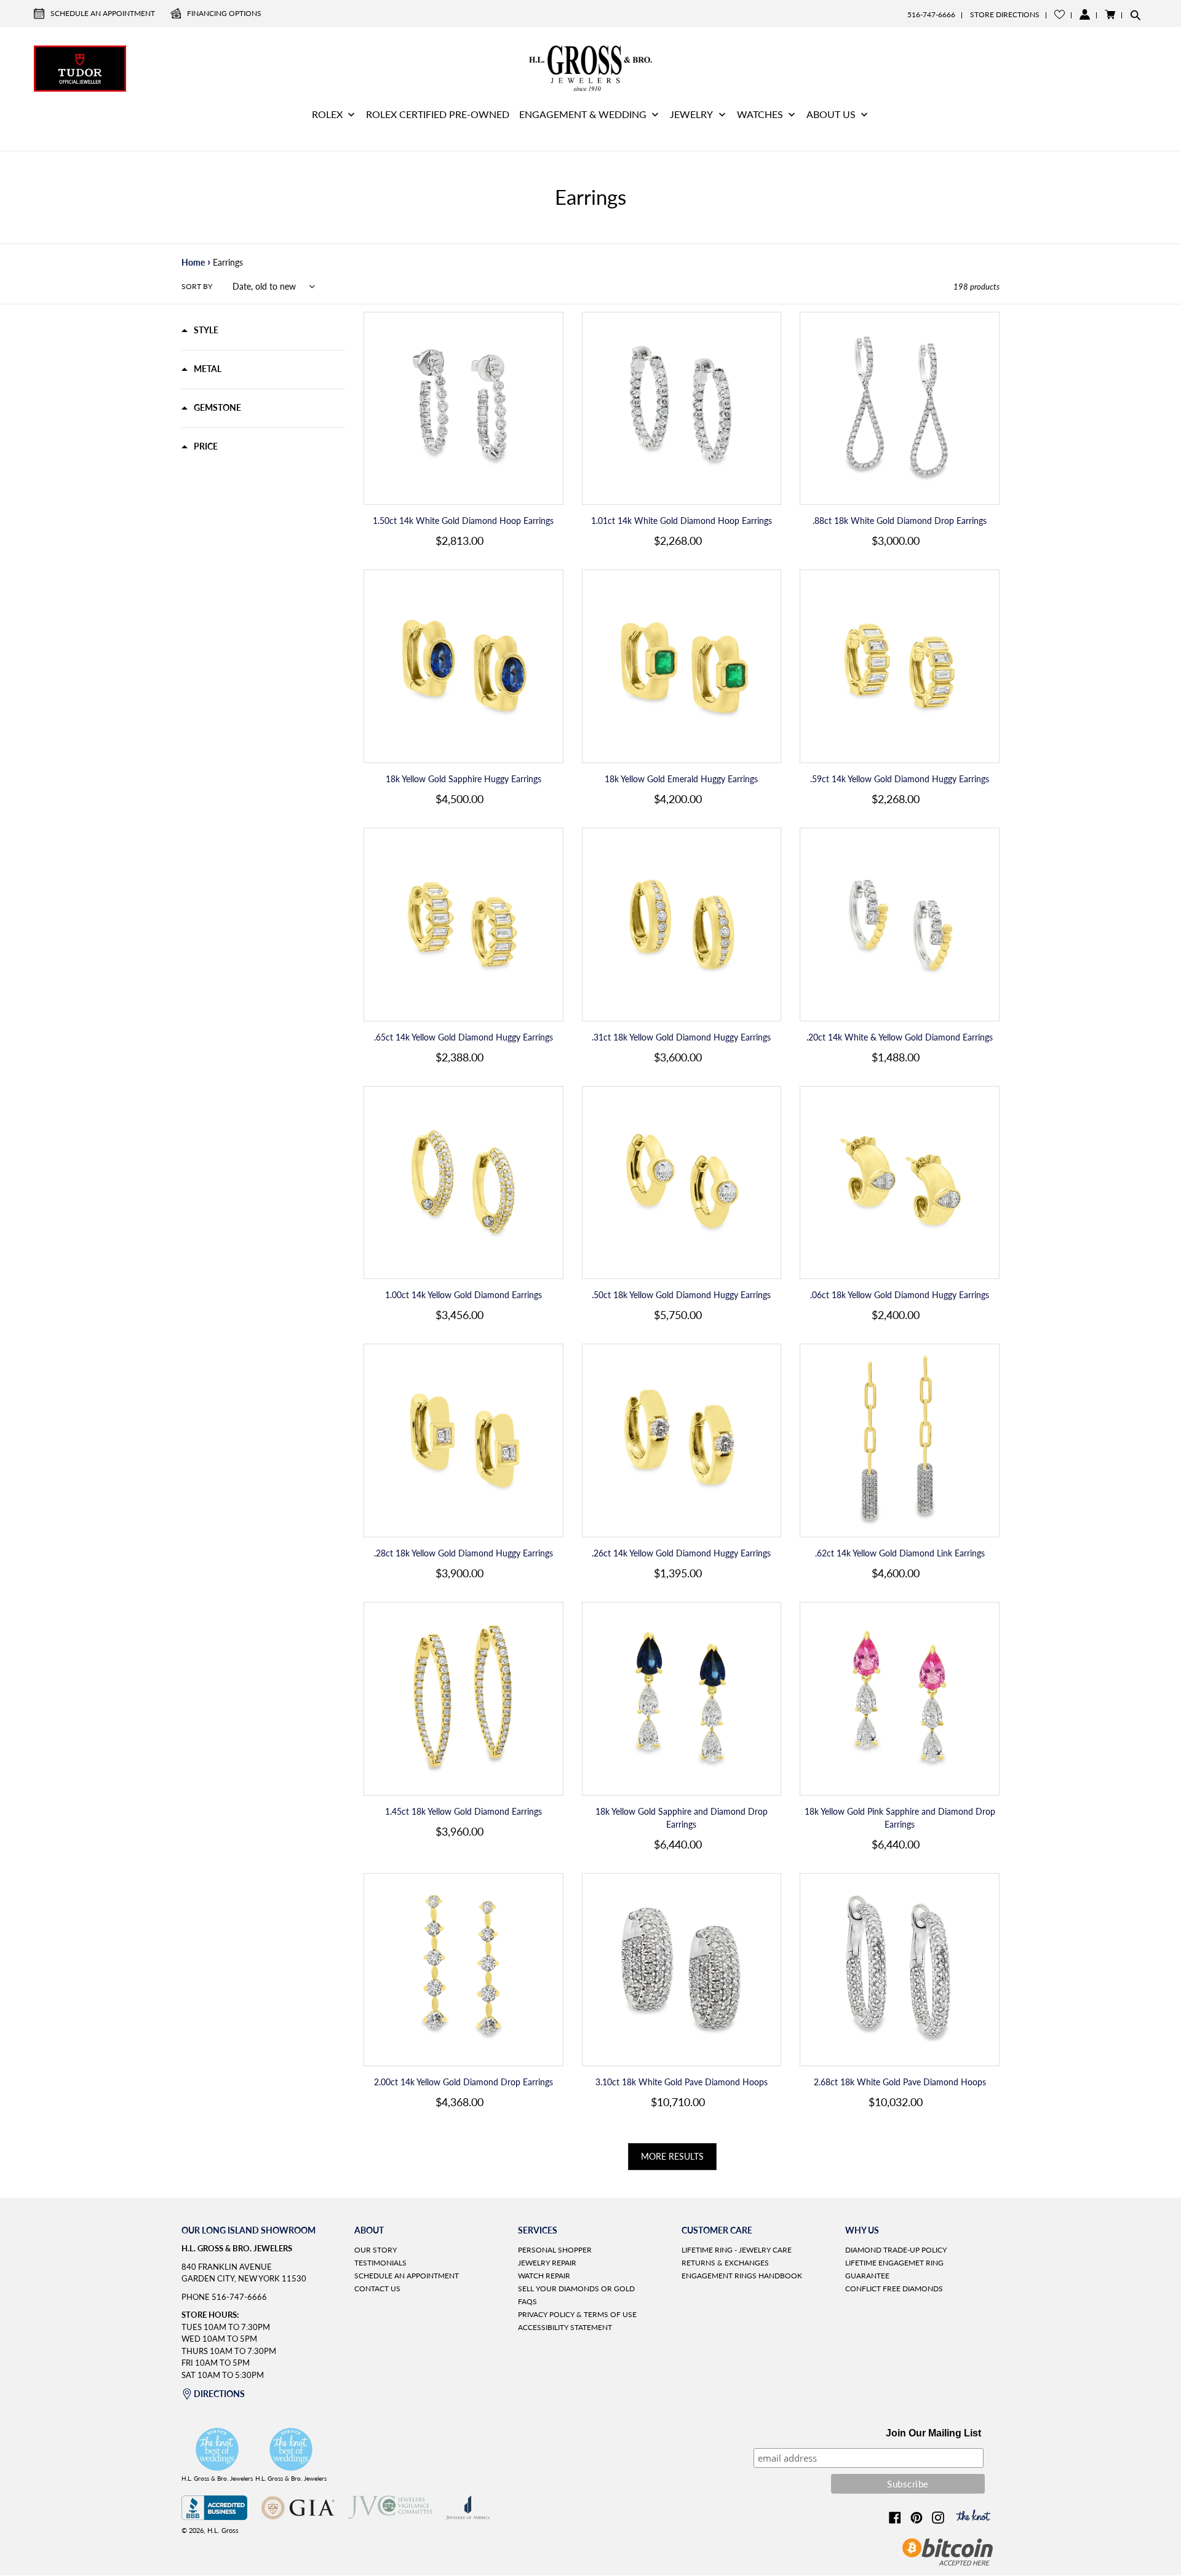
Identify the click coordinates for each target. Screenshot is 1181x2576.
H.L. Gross (223, 2530)
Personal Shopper (555, 2250)
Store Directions (1005, 14)
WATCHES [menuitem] (760, 114)
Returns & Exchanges (725, 2263)
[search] (1135, 15)
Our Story (376, 2250)
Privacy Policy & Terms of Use (577, 2314)
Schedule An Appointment (103, 13)
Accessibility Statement (565, 2327)
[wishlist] (1060, 14)
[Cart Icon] (1110, 14)
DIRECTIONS (219, 2394)
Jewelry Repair (547, 2263)
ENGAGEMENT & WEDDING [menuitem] (583, 114)
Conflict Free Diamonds (894, 2289)
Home (193, 262)
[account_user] (1085, 14)
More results (672, 2156)
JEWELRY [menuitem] (691, 114)
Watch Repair (544, 2276)
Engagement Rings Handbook (742, 2276)
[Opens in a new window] (214, 2517)
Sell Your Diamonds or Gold (576, 2289)
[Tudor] (80, 67)
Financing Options (224, 13)
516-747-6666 (931, 14)
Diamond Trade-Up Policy (896, 2250)
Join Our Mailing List (933, 2433)
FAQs (527, 2301)
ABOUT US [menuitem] (831, 114)
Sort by (197, 286)
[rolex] (1101, 67)
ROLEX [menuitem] (327, 114)
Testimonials (380, 2263)
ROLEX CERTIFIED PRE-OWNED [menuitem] (438, 114)
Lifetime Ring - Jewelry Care (737, 2250)
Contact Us (377, 2289)
